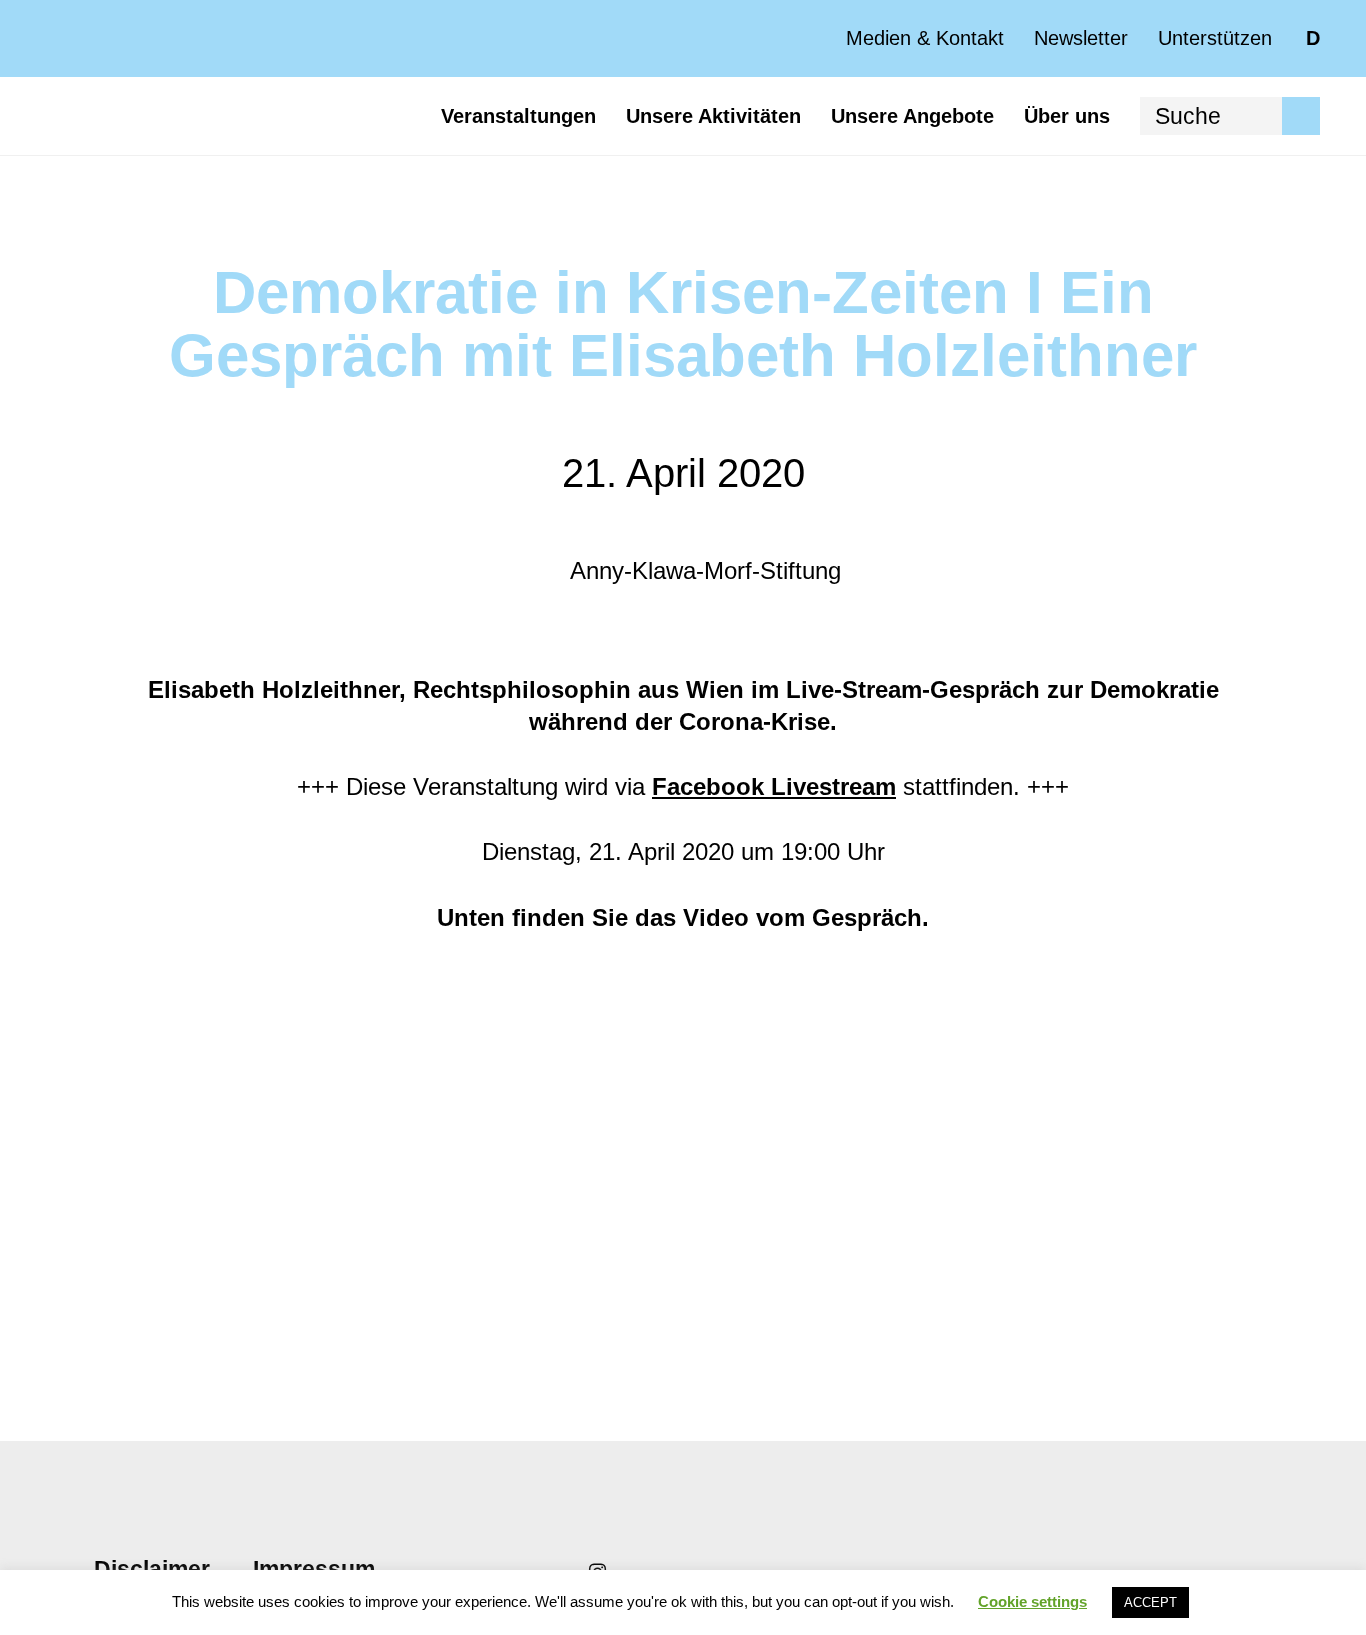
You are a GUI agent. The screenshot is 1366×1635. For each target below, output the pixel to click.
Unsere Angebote (912, 116)
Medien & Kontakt (925, 38)
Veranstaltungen (518, 116)
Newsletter (1081, 38)
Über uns (1067, 116)
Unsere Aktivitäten (713, 116)
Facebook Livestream (774, 786)
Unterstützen (1215, 38)
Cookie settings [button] (1032, 1601)
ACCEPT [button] (1150, 1602)
